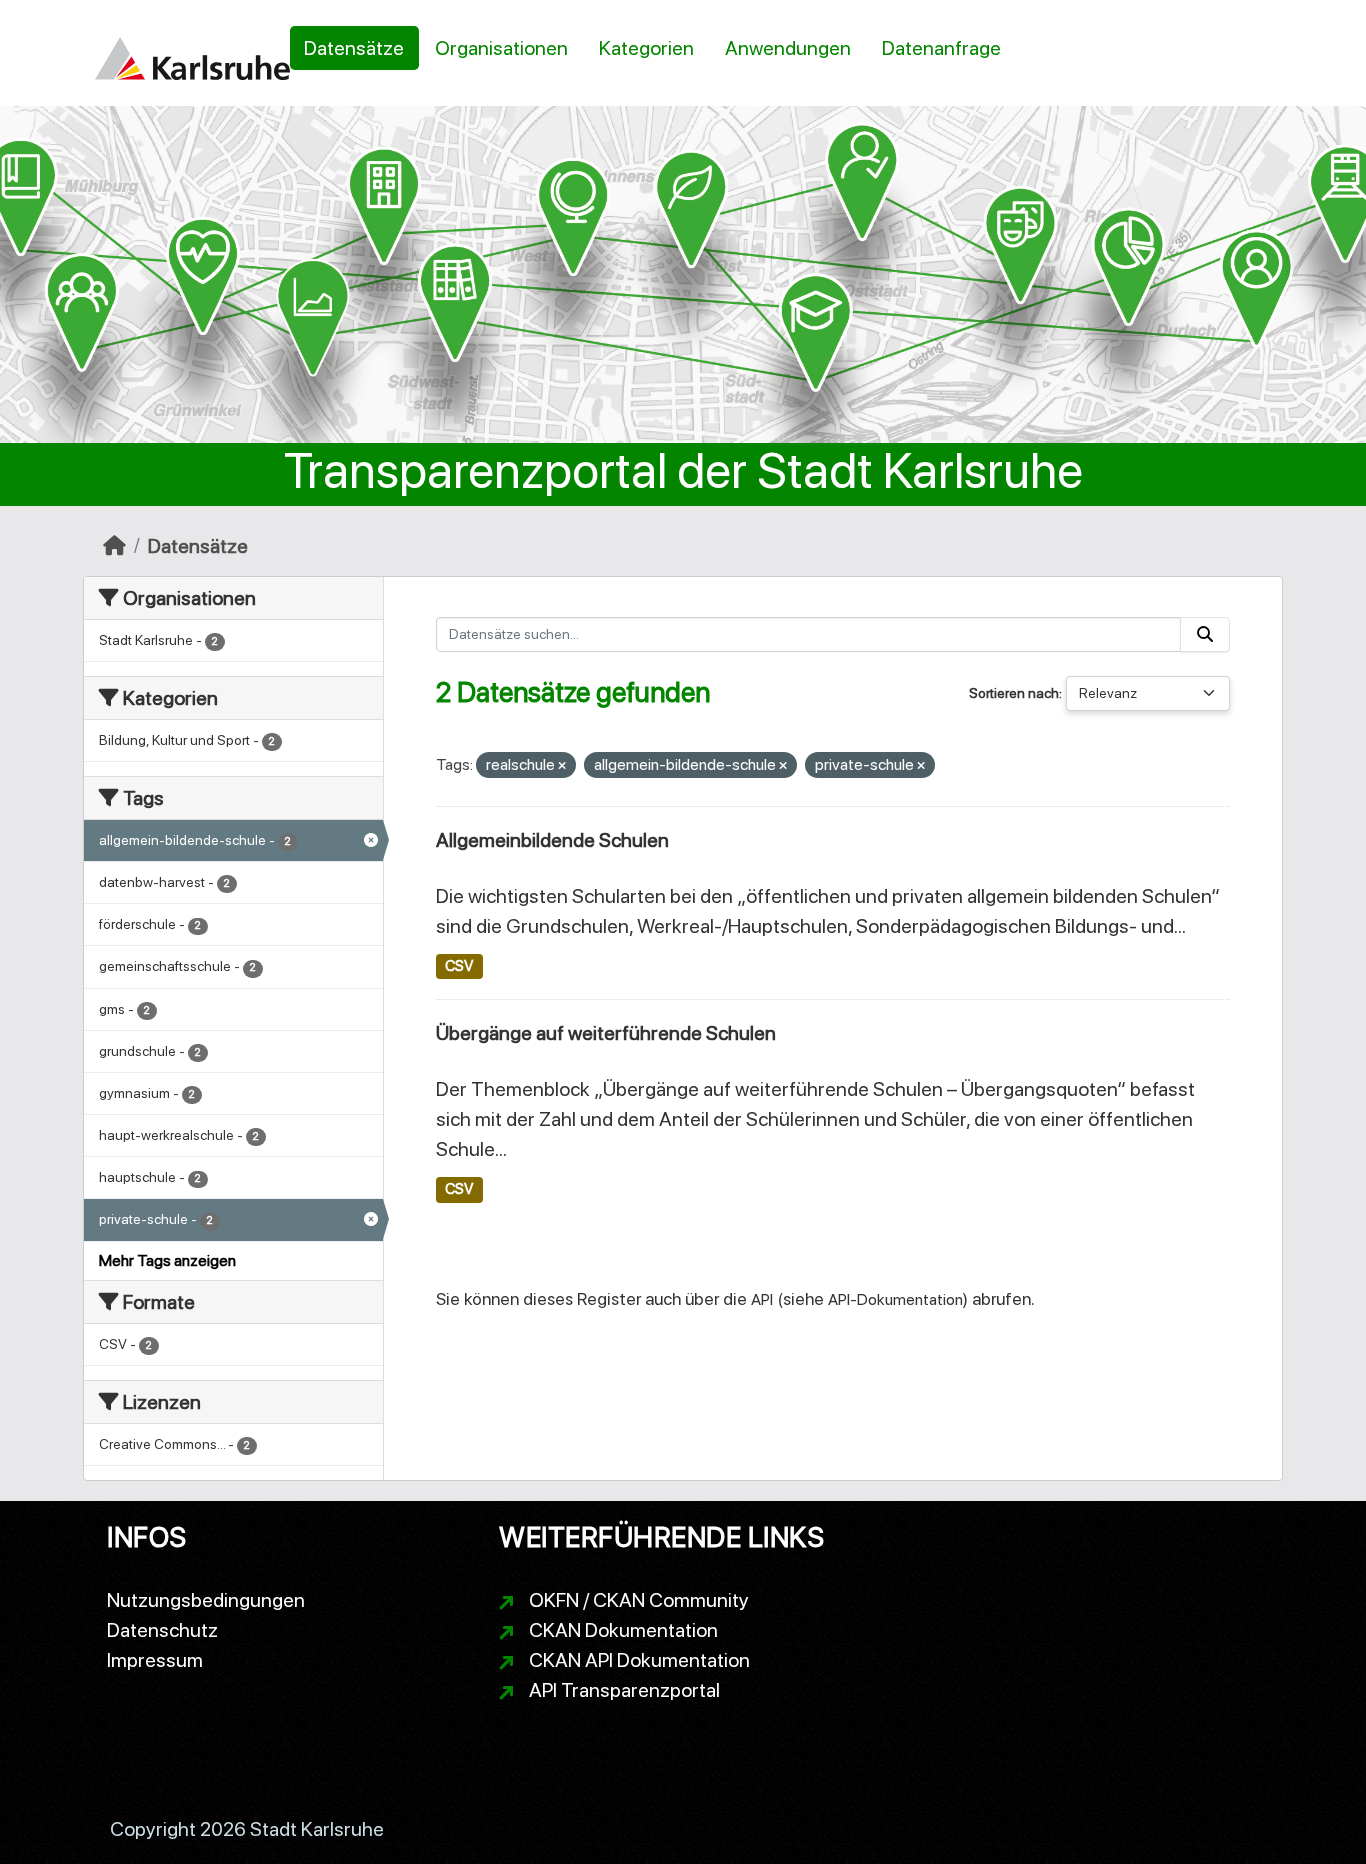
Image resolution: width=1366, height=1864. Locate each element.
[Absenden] (1205, 634)
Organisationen (501, 48)
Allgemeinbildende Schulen (552, 840)
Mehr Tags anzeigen (167, 1260)
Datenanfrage (941, 48)
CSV (459, 966)
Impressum (155, 1660)
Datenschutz (162, 1630)
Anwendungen (788, 48)
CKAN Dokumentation (623, 1630)
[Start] (114, 546)
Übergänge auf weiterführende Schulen (606, 1033)
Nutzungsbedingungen (206, 1600)
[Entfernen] (562, 766)
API (762, 1299)
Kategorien (646, 48)
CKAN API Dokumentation (639, 1660)
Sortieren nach (1014, 693)
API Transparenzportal (624, 1690)
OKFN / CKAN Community (639, 1600)
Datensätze (354, 48)
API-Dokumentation (895, 1299)
